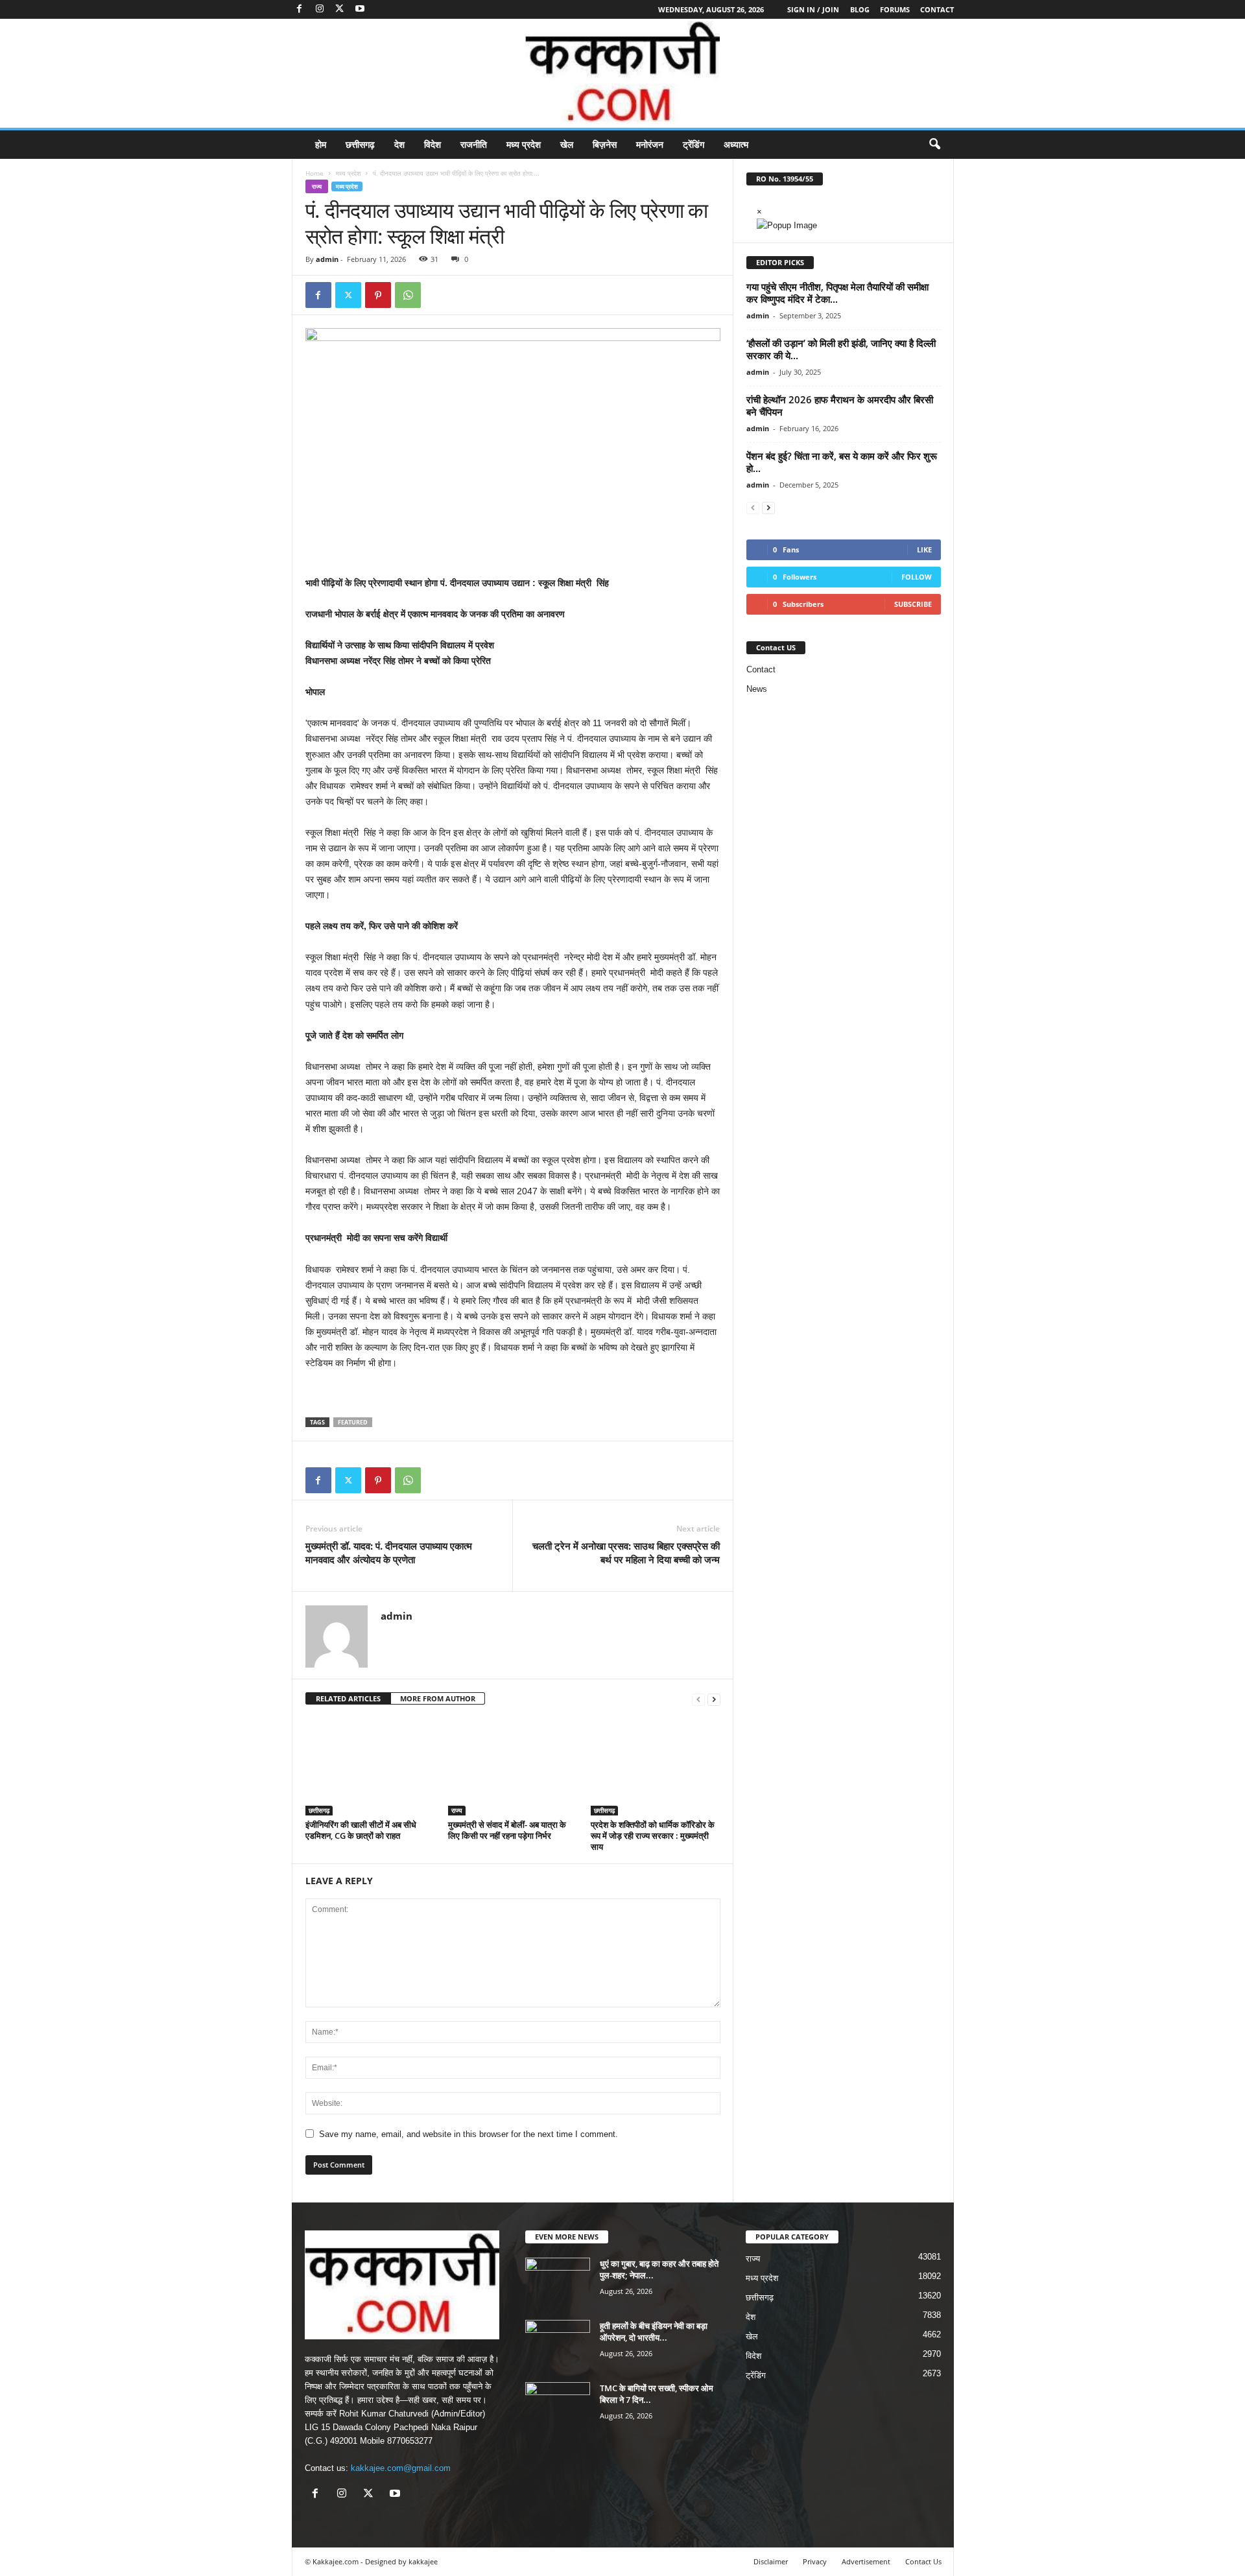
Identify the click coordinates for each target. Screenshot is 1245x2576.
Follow (917, 577)
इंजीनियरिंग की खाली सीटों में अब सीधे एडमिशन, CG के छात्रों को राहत (361, 1830)
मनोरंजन (650, 144)
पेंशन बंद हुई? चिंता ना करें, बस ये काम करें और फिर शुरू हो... (842, 462)
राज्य (317, 186)
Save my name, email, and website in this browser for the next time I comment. (468, 2134)
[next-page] (714, 1699)
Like (924, 549)
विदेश (433, 144)
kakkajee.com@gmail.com (401, 2468)
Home (314, 173)
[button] (934, 145)
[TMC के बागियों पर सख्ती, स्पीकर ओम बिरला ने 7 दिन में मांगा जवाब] (558, 2406)
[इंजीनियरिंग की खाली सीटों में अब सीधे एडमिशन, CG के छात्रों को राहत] (370, 1767)
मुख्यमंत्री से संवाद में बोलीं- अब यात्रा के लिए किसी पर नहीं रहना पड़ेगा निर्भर (507, 1830)
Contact (937, 9)
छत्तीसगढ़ (360, 144)
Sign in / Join (813, 9)
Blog (860, 9)
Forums (895, 9)
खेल (567, 144)
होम (321, 144)
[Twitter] (340, 9)
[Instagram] (320, 9)
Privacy (815, 2561)
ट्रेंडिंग (694, 144)
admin (327, 259)
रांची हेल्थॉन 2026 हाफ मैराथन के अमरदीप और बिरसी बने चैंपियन (840, 406)
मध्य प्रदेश (524, 144)
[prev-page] (698, 1699)
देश (399, 144)
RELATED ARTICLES (348, 1698)
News (757, 689)
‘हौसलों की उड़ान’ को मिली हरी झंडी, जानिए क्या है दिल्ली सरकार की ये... (841, 349)
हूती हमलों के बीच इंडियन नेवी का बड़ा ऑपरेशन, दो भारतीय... (654, 2332)
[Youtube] (360, 9)
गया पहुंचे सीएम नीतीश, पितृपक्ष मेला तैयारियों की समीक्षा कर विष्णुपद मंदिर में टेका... (837, 293)
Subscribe (913, 604)
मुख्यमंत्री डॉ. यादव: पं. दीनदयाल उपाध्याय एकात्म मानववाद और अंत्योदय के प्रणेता (389, 1553)
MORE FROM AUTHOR (438, 1698)
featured (353, 1422)
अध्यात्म (736, 144)
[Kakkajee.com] (622, 73)
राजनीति (474, 144)
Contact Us (923, 2561)
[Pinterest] (378, 295)
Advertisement (866, 2561)
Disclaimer (771, 2561)
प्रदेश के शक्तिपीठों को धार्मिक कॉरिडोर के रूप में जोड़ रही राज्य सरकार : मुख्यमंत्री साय (653, 1836)
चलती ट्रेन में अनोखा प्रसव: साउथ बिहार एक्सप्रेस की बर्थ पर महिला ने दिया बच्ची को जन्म (626, 1553)
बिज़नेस (605, 144)
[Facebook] (300, 9)
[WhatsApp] (408, 295)
